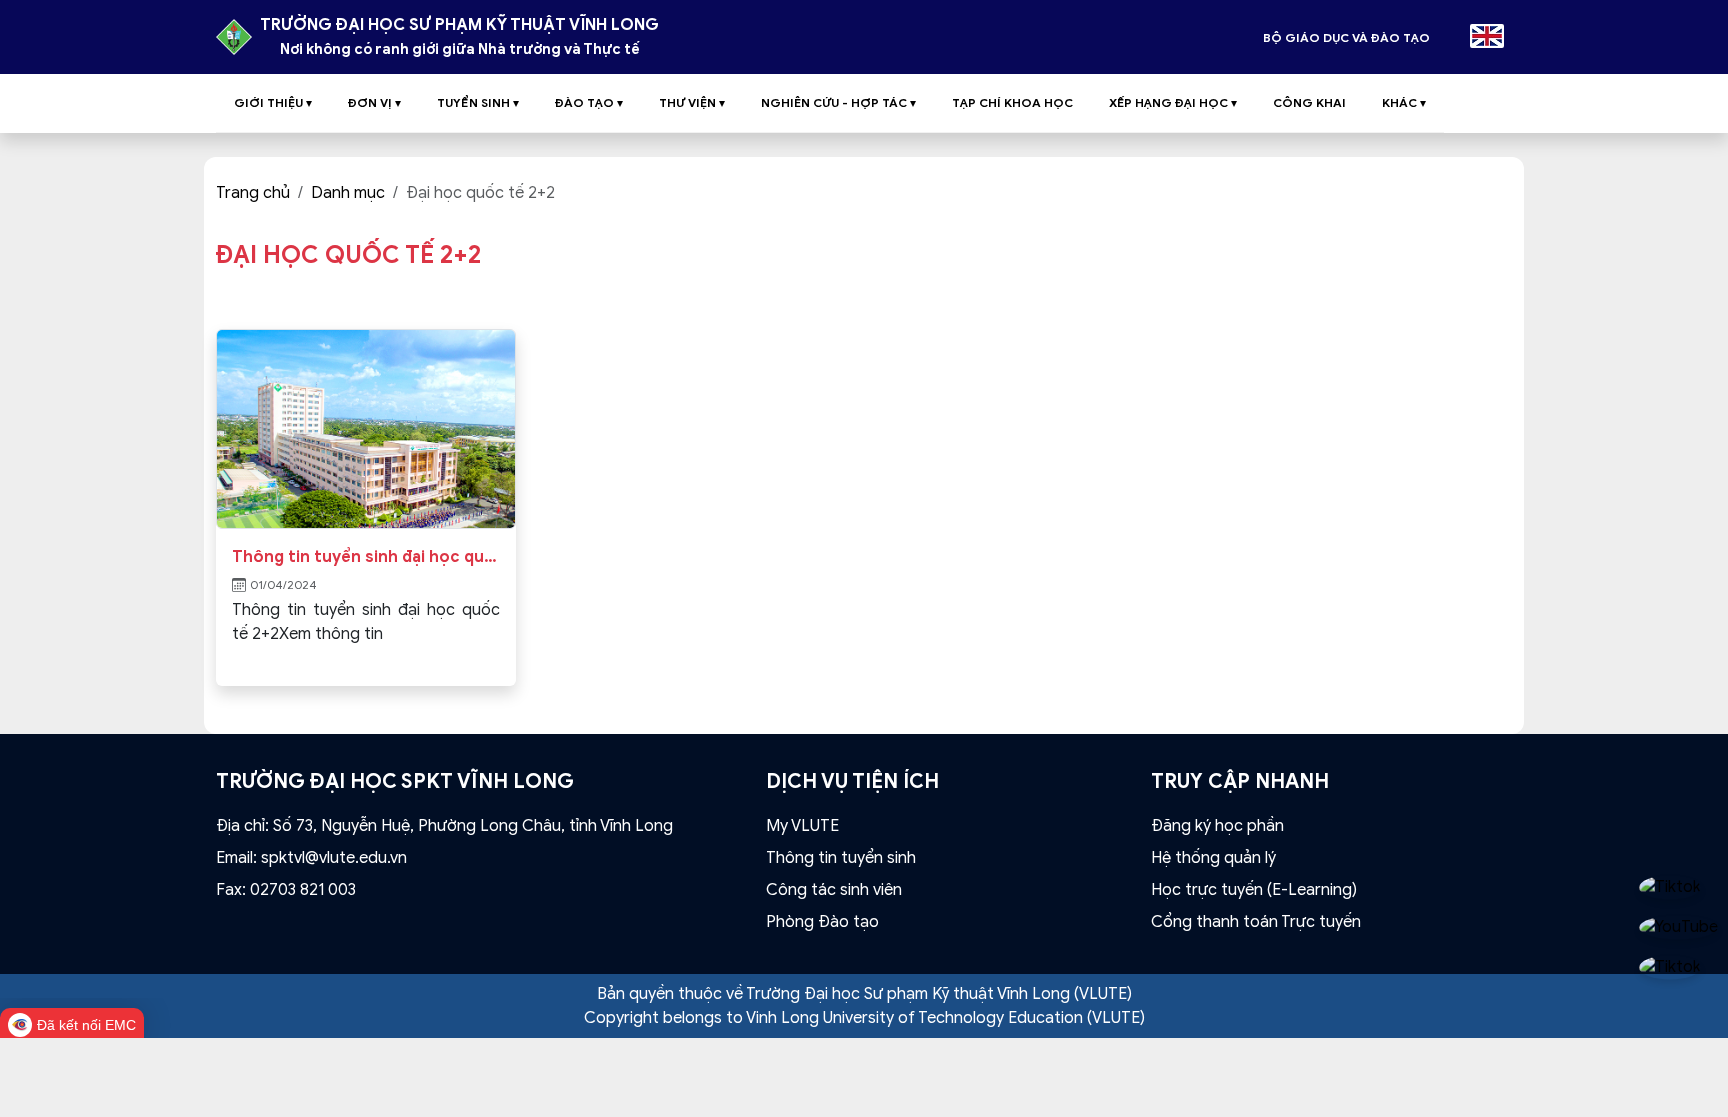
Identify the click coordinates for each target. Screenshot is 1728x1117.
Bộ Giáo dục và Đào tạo (1346, 37)
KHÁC (1404, 102)
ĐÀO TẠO (589, 102)
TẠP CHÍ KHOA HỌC (1012, 102)
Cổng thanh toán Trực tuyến (1256, 922)
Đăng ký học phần (1217, 826)
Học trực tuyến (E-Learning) (1254, 890)
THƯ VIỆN (692, 102)
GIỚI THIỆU (273, 102)
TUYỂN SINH (478, 102)
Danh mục (348, 193)
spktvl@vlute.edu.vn (334, 858)
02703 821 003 (303, 890)
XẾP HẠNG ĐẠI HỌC (1173, 102)
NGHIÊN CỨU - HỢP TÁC (838, 102)
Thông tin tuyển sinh (841, 858)
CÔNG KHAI (1309, 102)
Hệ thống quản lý (1213, 858)
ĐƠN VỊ (374, 102)
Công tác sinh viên (834, 890)
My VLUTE (802, 826)
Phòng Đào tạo (822, 922)
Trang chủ (253, 193)
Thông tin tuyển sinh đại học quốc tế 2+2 (366, 557)
